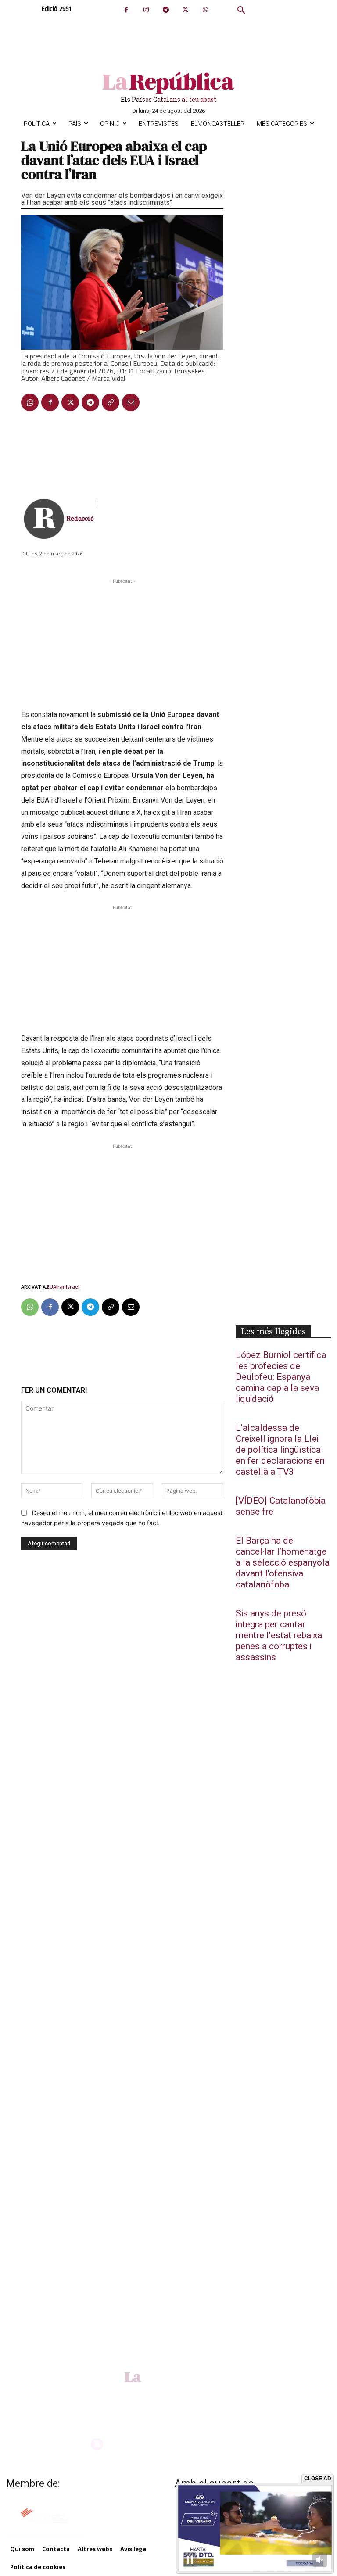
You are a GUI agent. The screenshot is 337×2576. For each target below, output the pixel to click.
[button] (241, 11)
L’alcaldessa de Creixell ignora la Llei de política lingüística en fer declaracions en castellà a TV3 (280, 1450)
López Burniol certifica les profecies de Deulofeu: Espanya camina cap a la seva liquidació (281, 1377)
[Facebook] (126, 10)
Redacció (80, 518)
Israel (73, 1287)
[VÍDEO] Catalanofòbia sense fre (281, 1506)
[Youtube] (182, 2391)
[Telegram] (166, 10)
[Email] (131, 402)
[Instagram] (146, 10)
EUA (52, 1287)
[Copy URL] (111, 402)
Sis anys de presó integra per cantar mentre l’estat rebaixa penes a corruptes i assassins (279, 1636)
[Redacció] (44, 519)
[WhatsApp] (205, 10)
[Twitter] (185, 10)
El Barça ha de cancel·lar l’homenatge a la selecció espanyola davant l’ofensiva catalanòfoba (283, 1563)
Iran (61, 1287)
